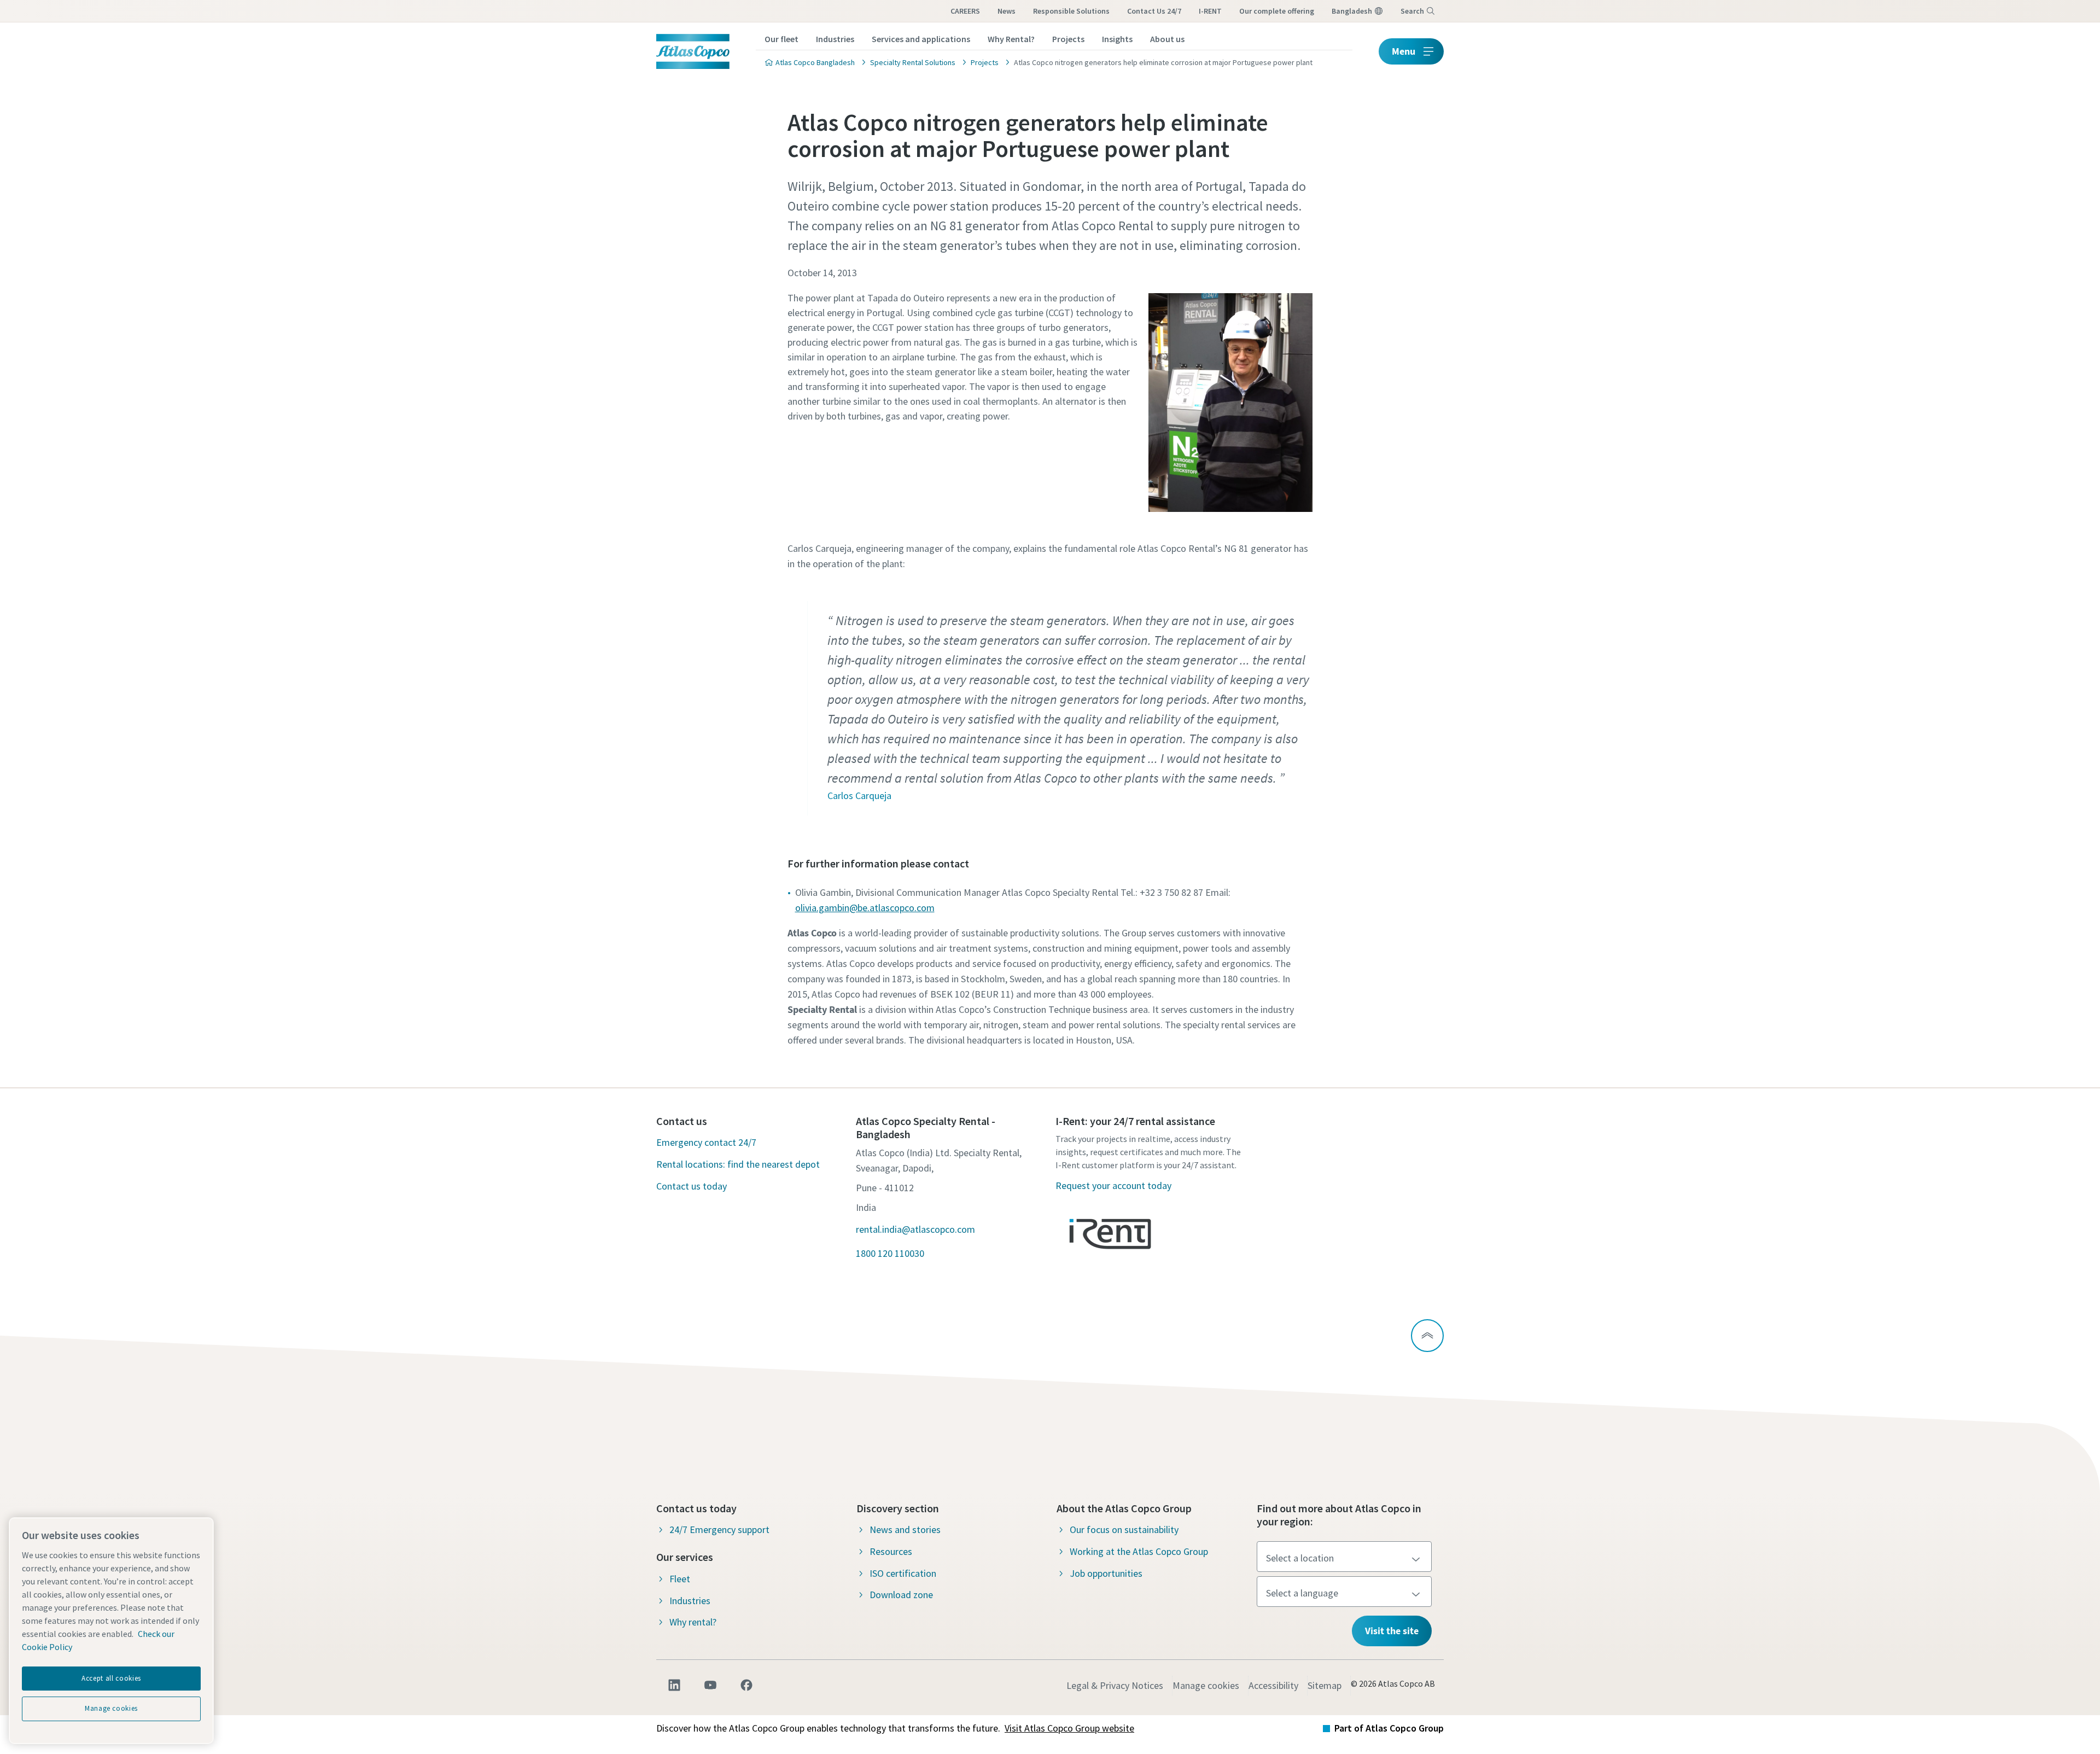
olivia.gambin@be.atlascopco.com (865, 908)
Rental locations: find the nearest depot (738, 1164)
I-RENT (1210, 11)
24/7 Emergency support (719, 1529)
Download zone (901, 1595)
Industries (835, 39)
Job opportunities (1106, 1573)
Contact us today (692, 1186)
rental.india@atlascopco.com (915, 1229)
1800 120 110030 (890, 1253)
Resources (891, 1551)
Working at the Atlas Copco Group (1139, 1551)
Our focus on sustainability (1124, 1529)
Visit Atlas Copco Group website (1069, 1728)
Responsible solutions (1071, 11)
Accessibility (1273, 1685)
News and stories (905, 1529)
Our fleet (781, 39)
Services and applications (921, 39)
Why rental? (693, 1622)
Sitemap (1325, 1685)
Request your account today (1113, 1185)
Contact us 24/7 (1154, 11)
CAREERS (965, 11)
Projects (1068, 39)
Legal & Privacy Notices (1115, 1685)
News (1007, 11)
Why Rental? (1011, 39)
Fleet (680, 1579)
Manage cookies (1206, 1685)
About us (1167, 39)
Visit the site (1392, 1631)
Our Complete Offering (1277, 11)
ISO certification (903, 1573)
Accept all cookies (111, 1678)
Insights (1117, 39)
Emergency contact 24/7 (706, 1142)
